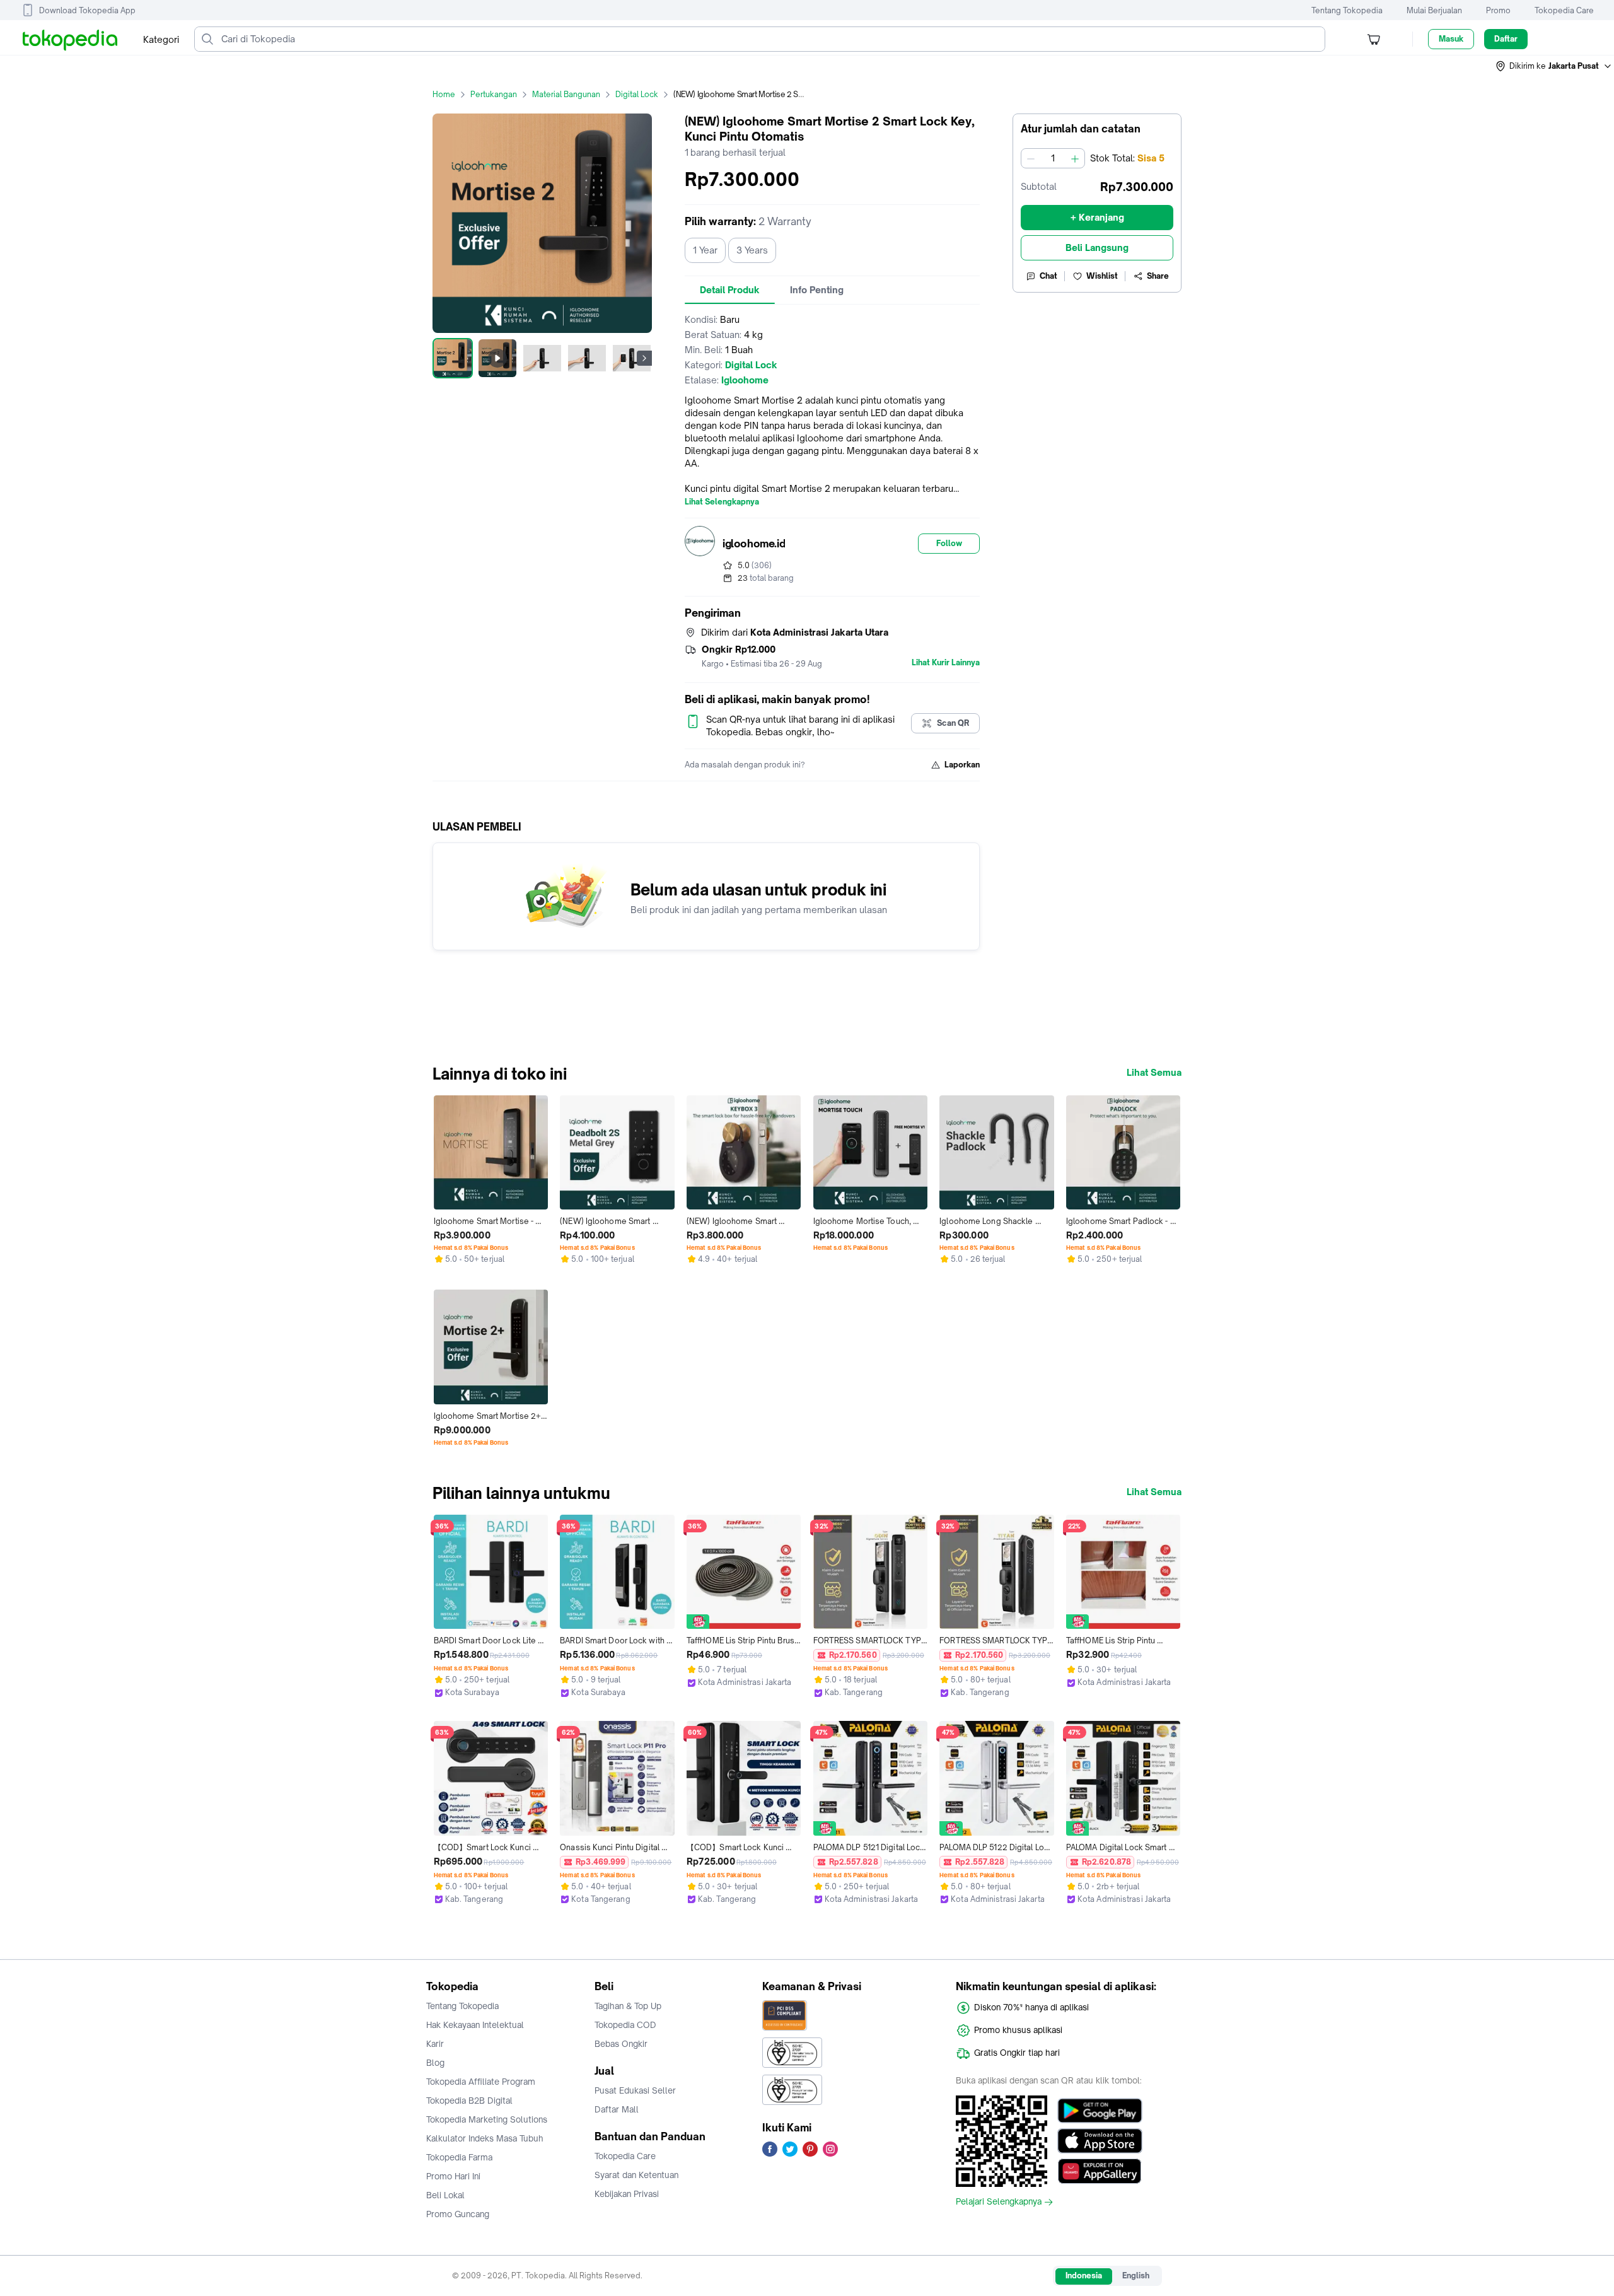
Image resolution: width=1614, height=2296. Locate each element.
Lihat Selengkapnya (722, 502)
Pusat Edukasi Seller (635, 2090)
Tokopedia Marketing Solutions (487, 2119)
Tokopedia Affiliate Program (481, 2082)
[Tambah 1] (1075, 158)
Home (444, 94)
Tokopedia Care (1564, 10)
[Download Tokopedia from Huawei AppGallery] (1100, 2171)
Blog (435, 2063)
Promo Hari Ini (453, 2176)
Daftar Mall (617, 2109)
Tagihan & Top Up (628, 2006)
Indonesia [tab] (1084, 2276)
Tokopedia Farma (459, 2157)
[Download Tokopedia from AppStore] (1100, 2141)
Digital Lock (637, 94)
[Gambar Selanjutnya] (644, 358)
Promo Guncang (458, 2214)
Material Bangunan (566, 94)
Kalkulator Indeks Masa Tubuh (485, 2138)
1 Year (705, 250)
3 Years (752, 250)
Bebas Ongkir (621, 2044)
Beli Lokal (445, 2195)
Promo (1498, 10)
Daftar (1506, 39)
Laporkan (962, 765)
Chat (1048, 276)
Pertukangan (494, 94)
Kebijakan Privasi (627, 2194)
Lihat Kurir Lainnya (946, 663)
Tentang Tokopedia (1347, 10)
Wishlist (1102, 276)
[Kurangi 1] (1031, 158)
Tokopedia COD (625, 2025)
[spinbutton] (1053, 158)
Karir (435, 2044)
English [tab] (1136, 2276)
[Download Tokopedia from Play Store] (1100, 2111)
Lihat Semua (1154, 1073)
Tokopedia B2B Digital (469, 2101)
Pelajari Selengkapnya (999, 2202)
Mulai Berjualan (1434, 10)
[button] (1554, 66)
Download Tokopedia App (87, 10)
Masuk (1451, 39)
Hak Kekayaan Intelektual (475, 2025)
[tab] (730, 290)
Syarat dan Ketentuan (636, 2175)
